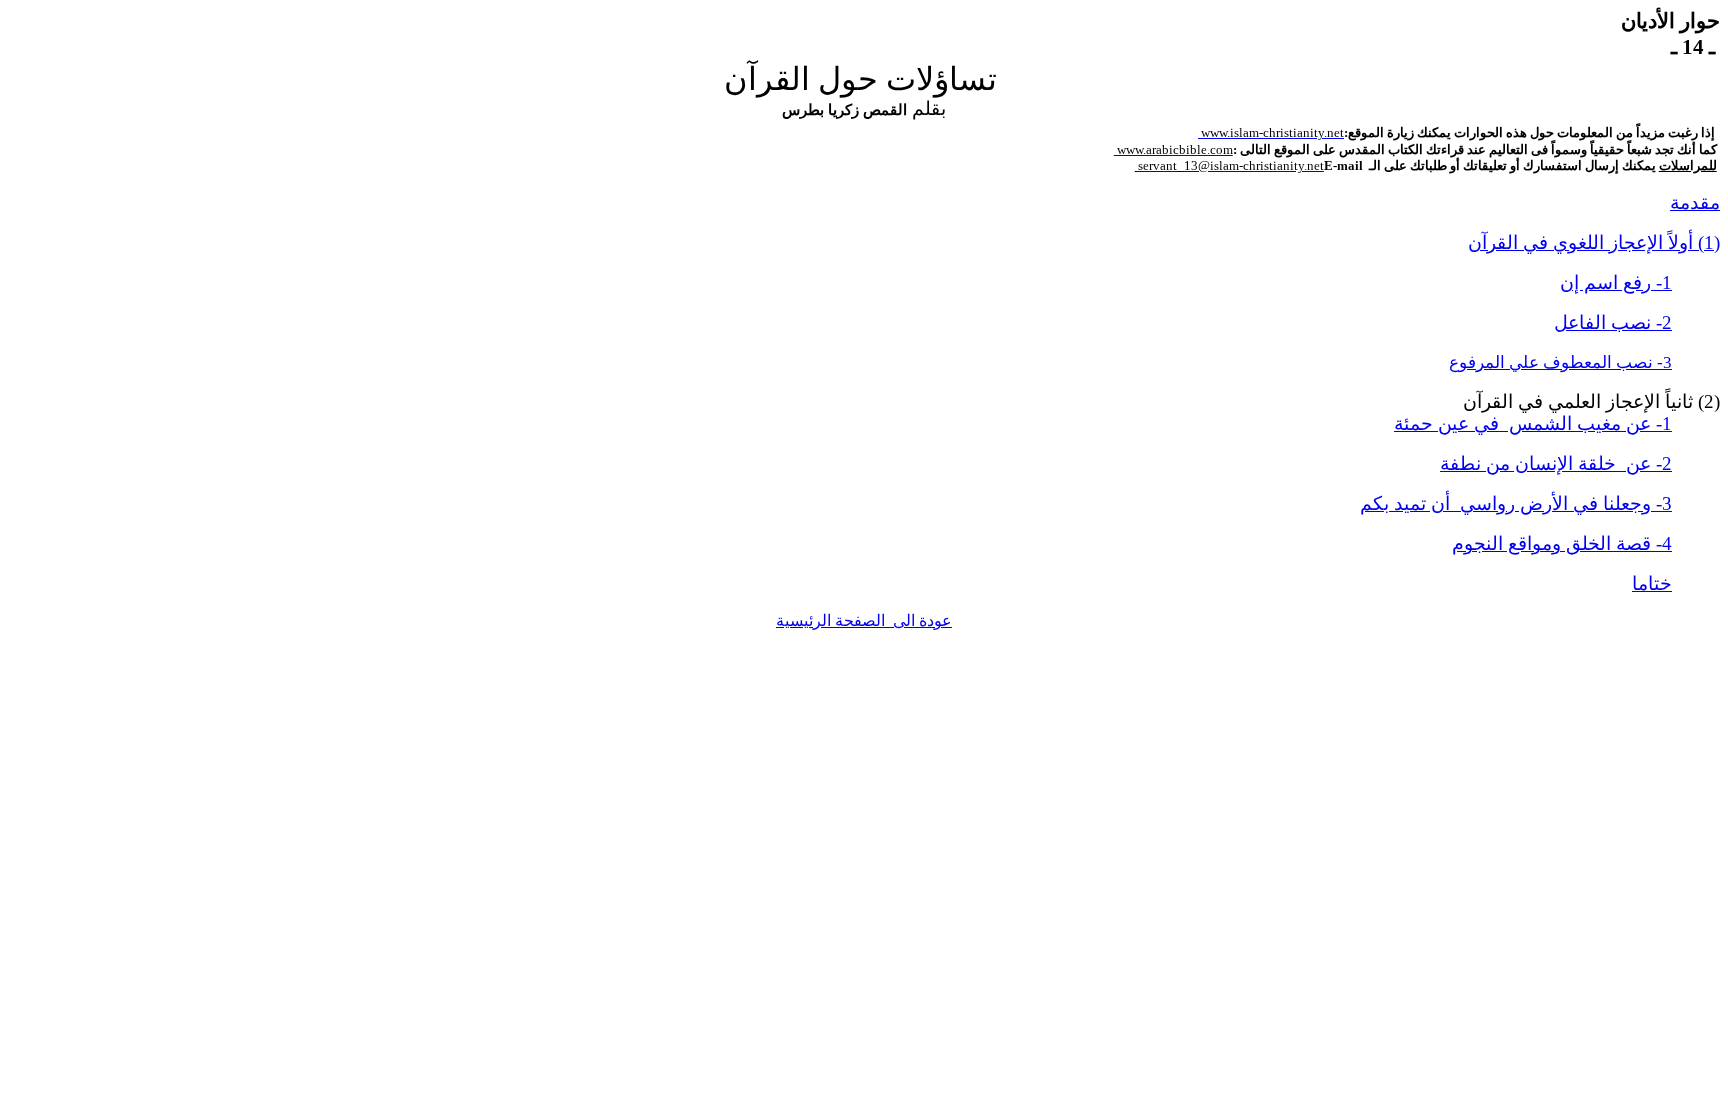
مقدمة (1695, 202)
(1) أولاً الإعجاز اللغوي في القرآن (1594, 242)
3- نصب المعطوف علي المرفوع (1560, 362)
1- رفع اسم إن (1616, 282)
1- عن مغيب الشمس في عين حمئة (1533, 423)
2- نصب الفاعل (1613, 322)
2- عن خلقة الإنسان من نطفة (1556, 463)
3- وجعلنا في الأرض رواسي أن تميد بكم (1516, 503)
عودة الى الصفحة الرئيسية (864, 620)
